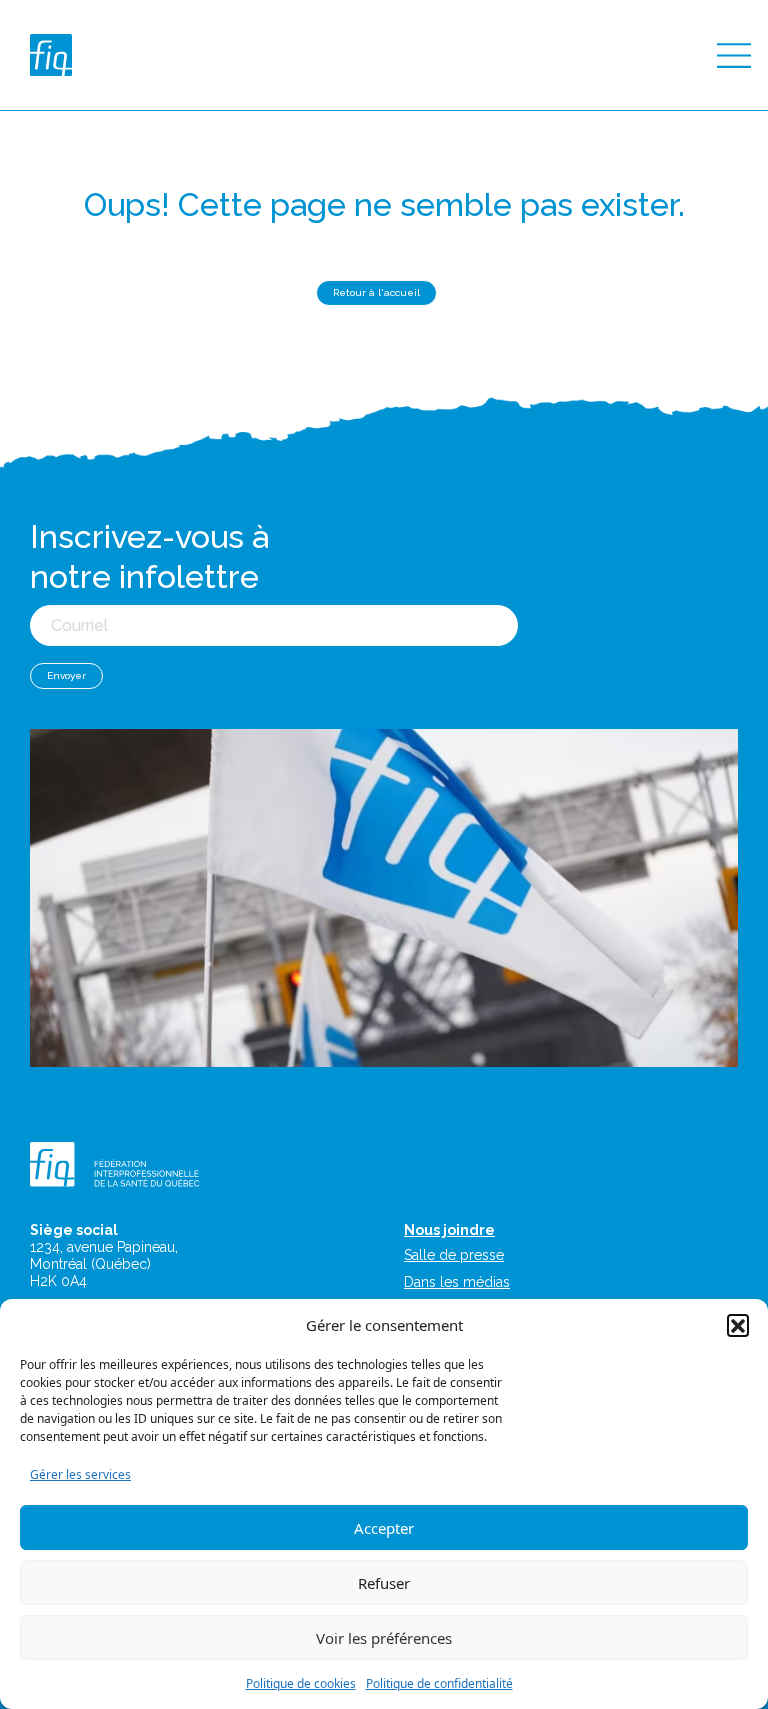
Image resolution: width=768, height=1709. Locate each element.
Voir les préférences (384, 1638)
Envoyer (66, 675)
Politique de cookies (301, 1683)
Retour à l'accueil (376, 292)
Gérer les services (80, 1474)
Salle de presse (454, 1255)
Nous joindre (449, 1230)
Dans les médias (457, 1282)
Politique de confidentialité (439, 1683)
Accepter (384, 1528)
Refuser (384, 1583)
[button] (738, 1325)
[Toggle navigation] (734, 55)
